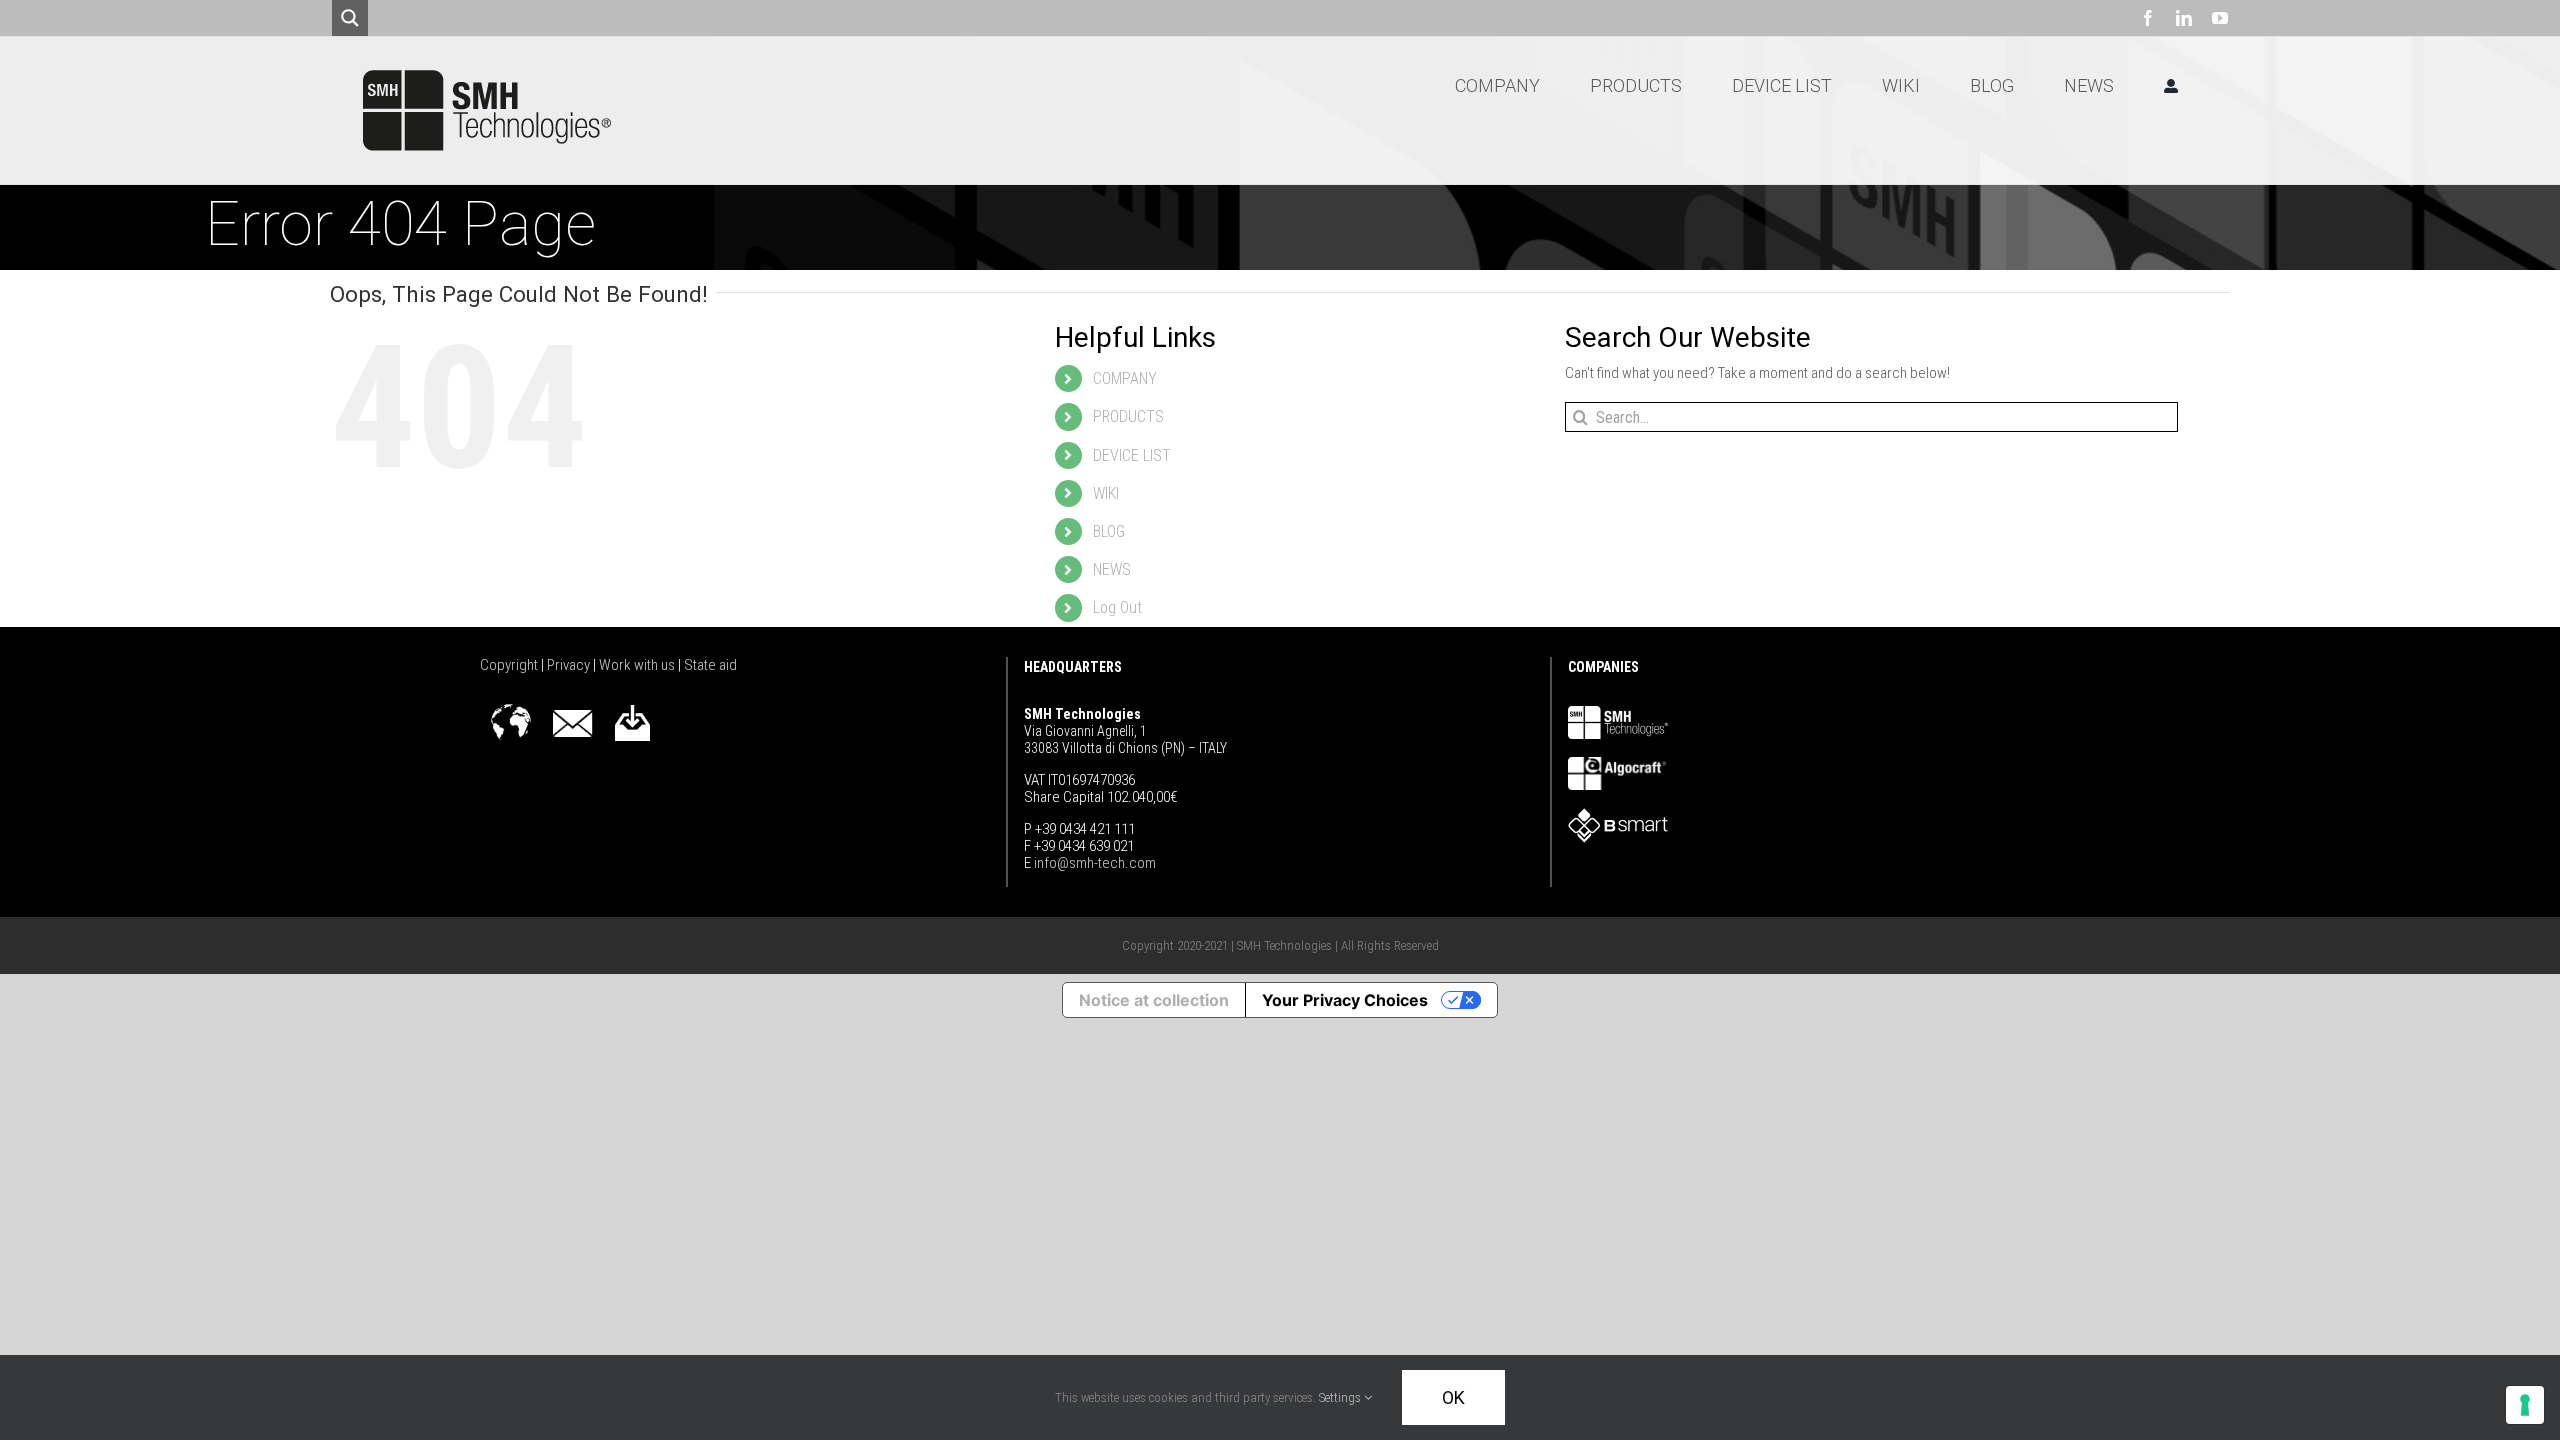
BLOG (1109, 531)
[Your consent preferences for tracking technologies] (2525, 1405)
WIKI (1106, 493)
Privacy (570, 665)
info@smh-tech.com (1093, 863)
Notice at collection (1154, 1000)
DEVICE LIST (1132, 455)
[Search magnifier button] (350, 18)
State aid (710, 665)
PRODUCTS (1128, 416)
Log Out (1117, 607)
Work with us (638, 665)
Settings (1341, 1397)
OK (1453, 1397)
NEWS (1112, 569)
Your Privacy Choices (1345, 1000)
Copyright (510, 665)
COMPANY (1125, 378)
